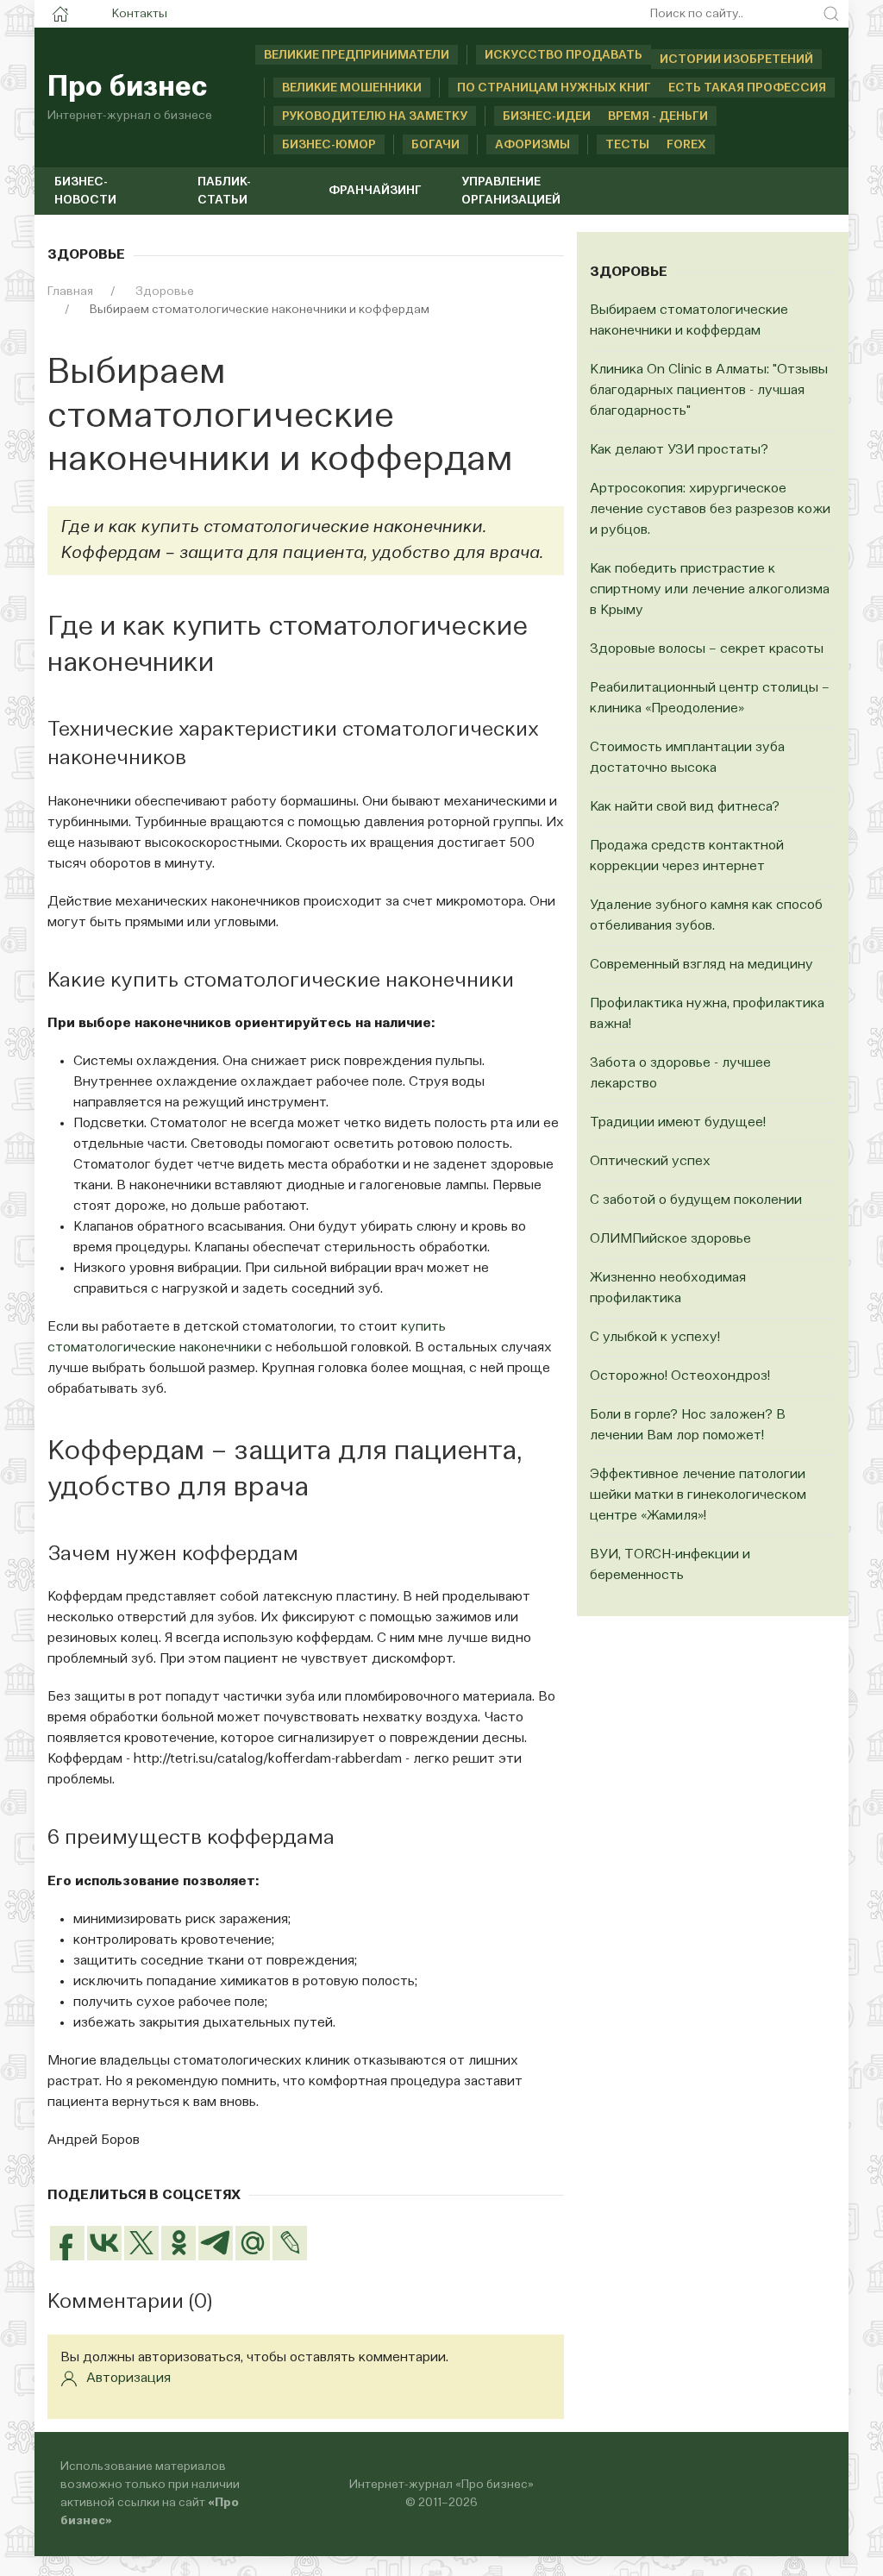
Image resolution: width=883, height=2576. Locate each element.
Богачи (435, 145)
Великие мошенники (352, 88)
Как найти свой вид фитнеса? (685, 807)
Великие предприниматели (357, 55)
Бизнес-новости (85, 191)
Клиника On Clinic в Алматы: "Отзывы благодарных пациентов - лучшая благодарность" (709, 391)
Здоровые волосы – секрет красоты (707, 649)
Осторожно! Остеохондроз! (680, 1376)
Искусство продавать (564, 55)
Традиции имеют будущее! (678, 1123)
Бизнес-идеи (547, 116)
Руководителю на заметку (375, 116)
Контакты (140, 14)
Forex (686, 145)
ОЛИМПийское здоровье (670, 1239)
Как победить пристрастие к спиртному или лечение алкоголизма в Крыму (710, 590)
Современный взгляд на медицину (701, 965)
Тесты (627, 145)
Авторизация (128, 2379)
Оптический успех (650, 1162)
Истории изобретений (736, 60)
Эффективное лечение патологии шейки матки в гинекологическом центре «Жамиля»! (698, 1495)
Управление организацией (511, 191)
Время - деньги (658, 116)
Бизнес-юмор (329, 145)
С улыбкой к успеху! (655, 1338)
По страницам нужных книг (554, 88)
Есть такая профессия (747, 88)
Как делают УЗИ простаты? (679, 450)
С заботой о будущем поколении (696, 1200)
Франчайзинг (375, 191)
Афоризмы (532, 145)
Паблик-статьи (224, 191)
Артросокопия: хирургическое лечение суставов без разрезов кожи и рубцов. (710, 510)
